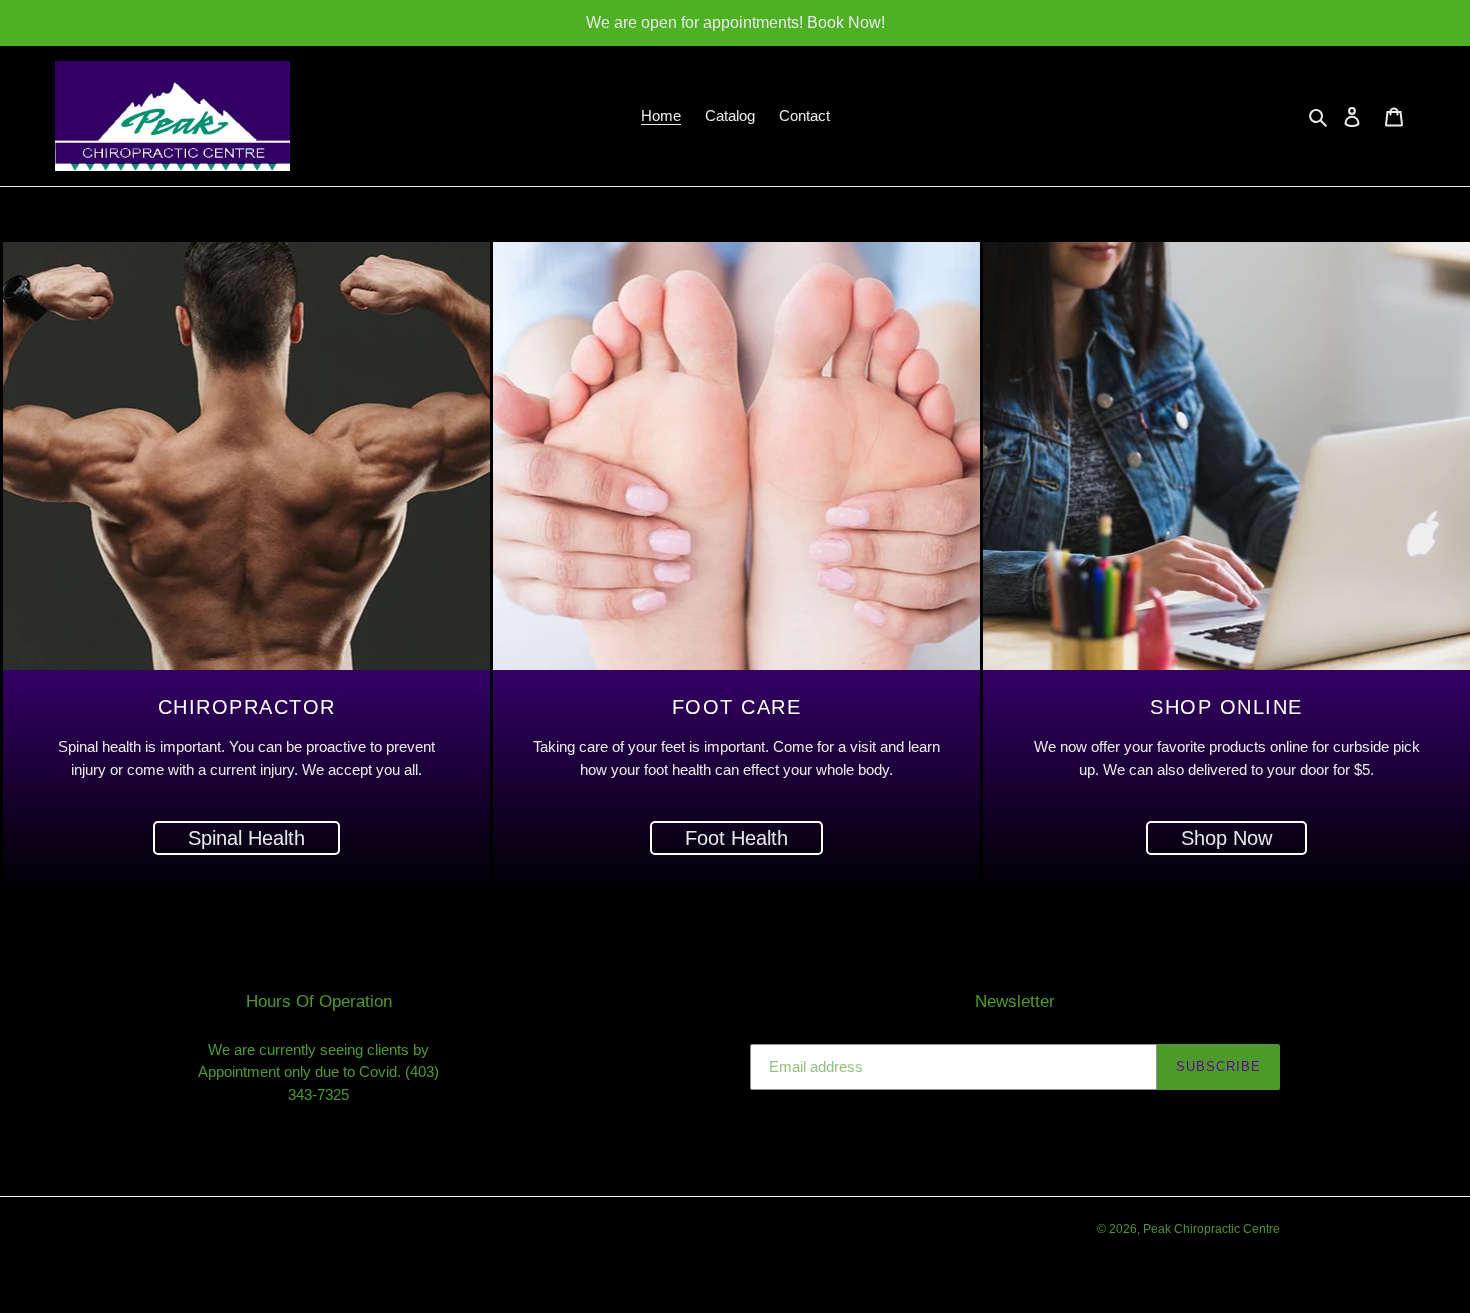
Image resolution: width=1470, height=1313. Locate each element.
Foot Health (736, 838)
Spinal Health (246, 838)
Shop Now (1226, 838)
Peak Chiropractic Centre (1211, 1229)
